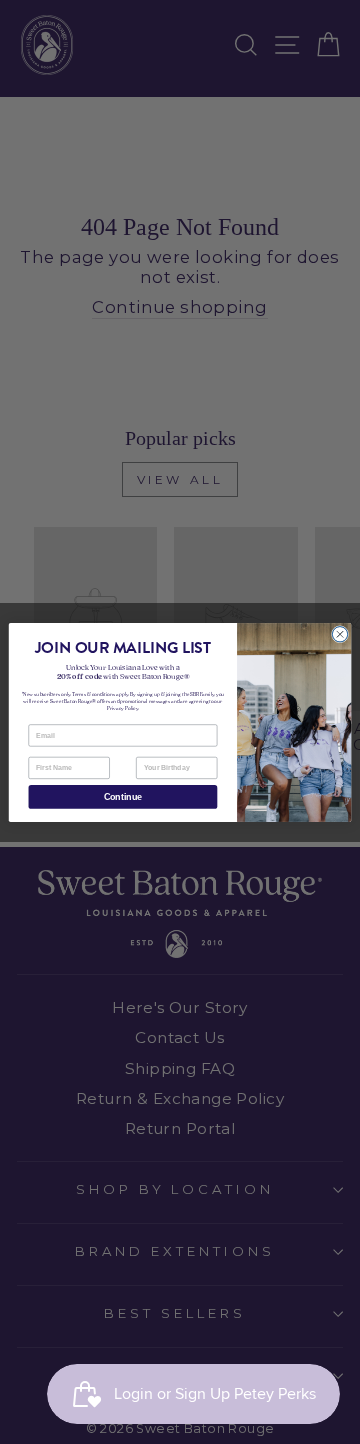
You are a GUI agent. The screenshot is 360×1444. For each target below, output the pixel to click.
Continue (123, 797)
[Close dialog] (339, 633)
